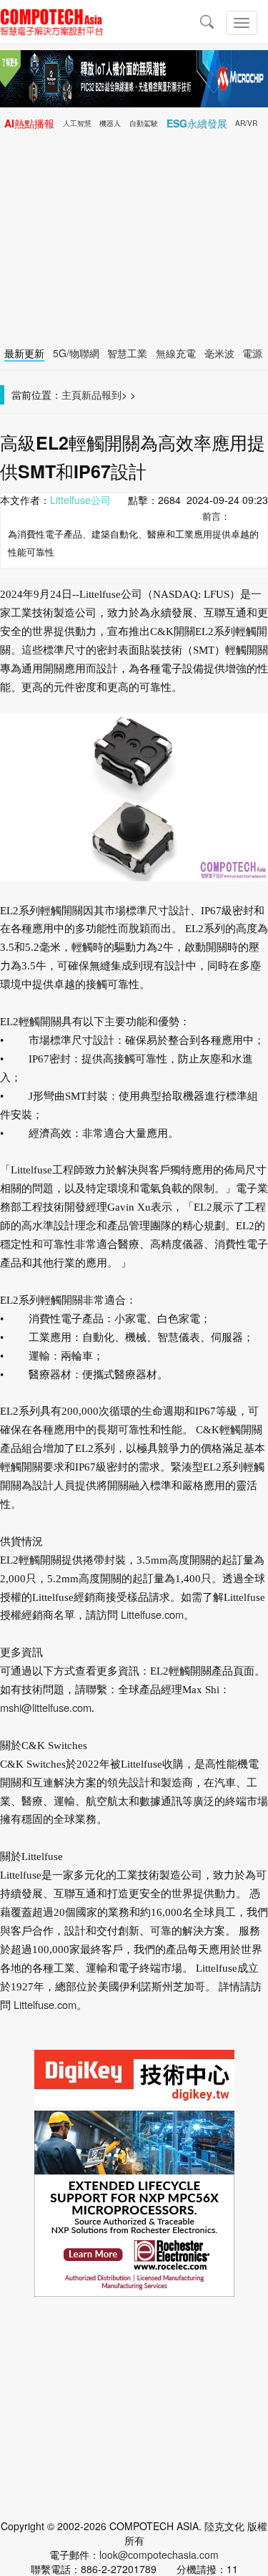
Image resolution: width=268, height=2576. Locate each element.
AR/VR (246, 123)
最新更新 (24, 353)
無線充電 (176, 353)
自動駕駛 (144, 123)
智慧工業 (127, 353)
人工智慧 (77, 123)
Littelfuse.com (152, 1614)
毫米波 (219, 353)
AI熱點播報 (29, 123)
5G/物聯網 (76, 353)
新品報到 (101, 394)
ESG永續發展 (197, 123)
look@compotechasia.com (159, 2555)
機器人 (110, 123)
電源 (252, 353)
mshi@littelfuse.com (46, 1707)
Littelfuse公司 (80, 500)
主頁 (71, 394)
